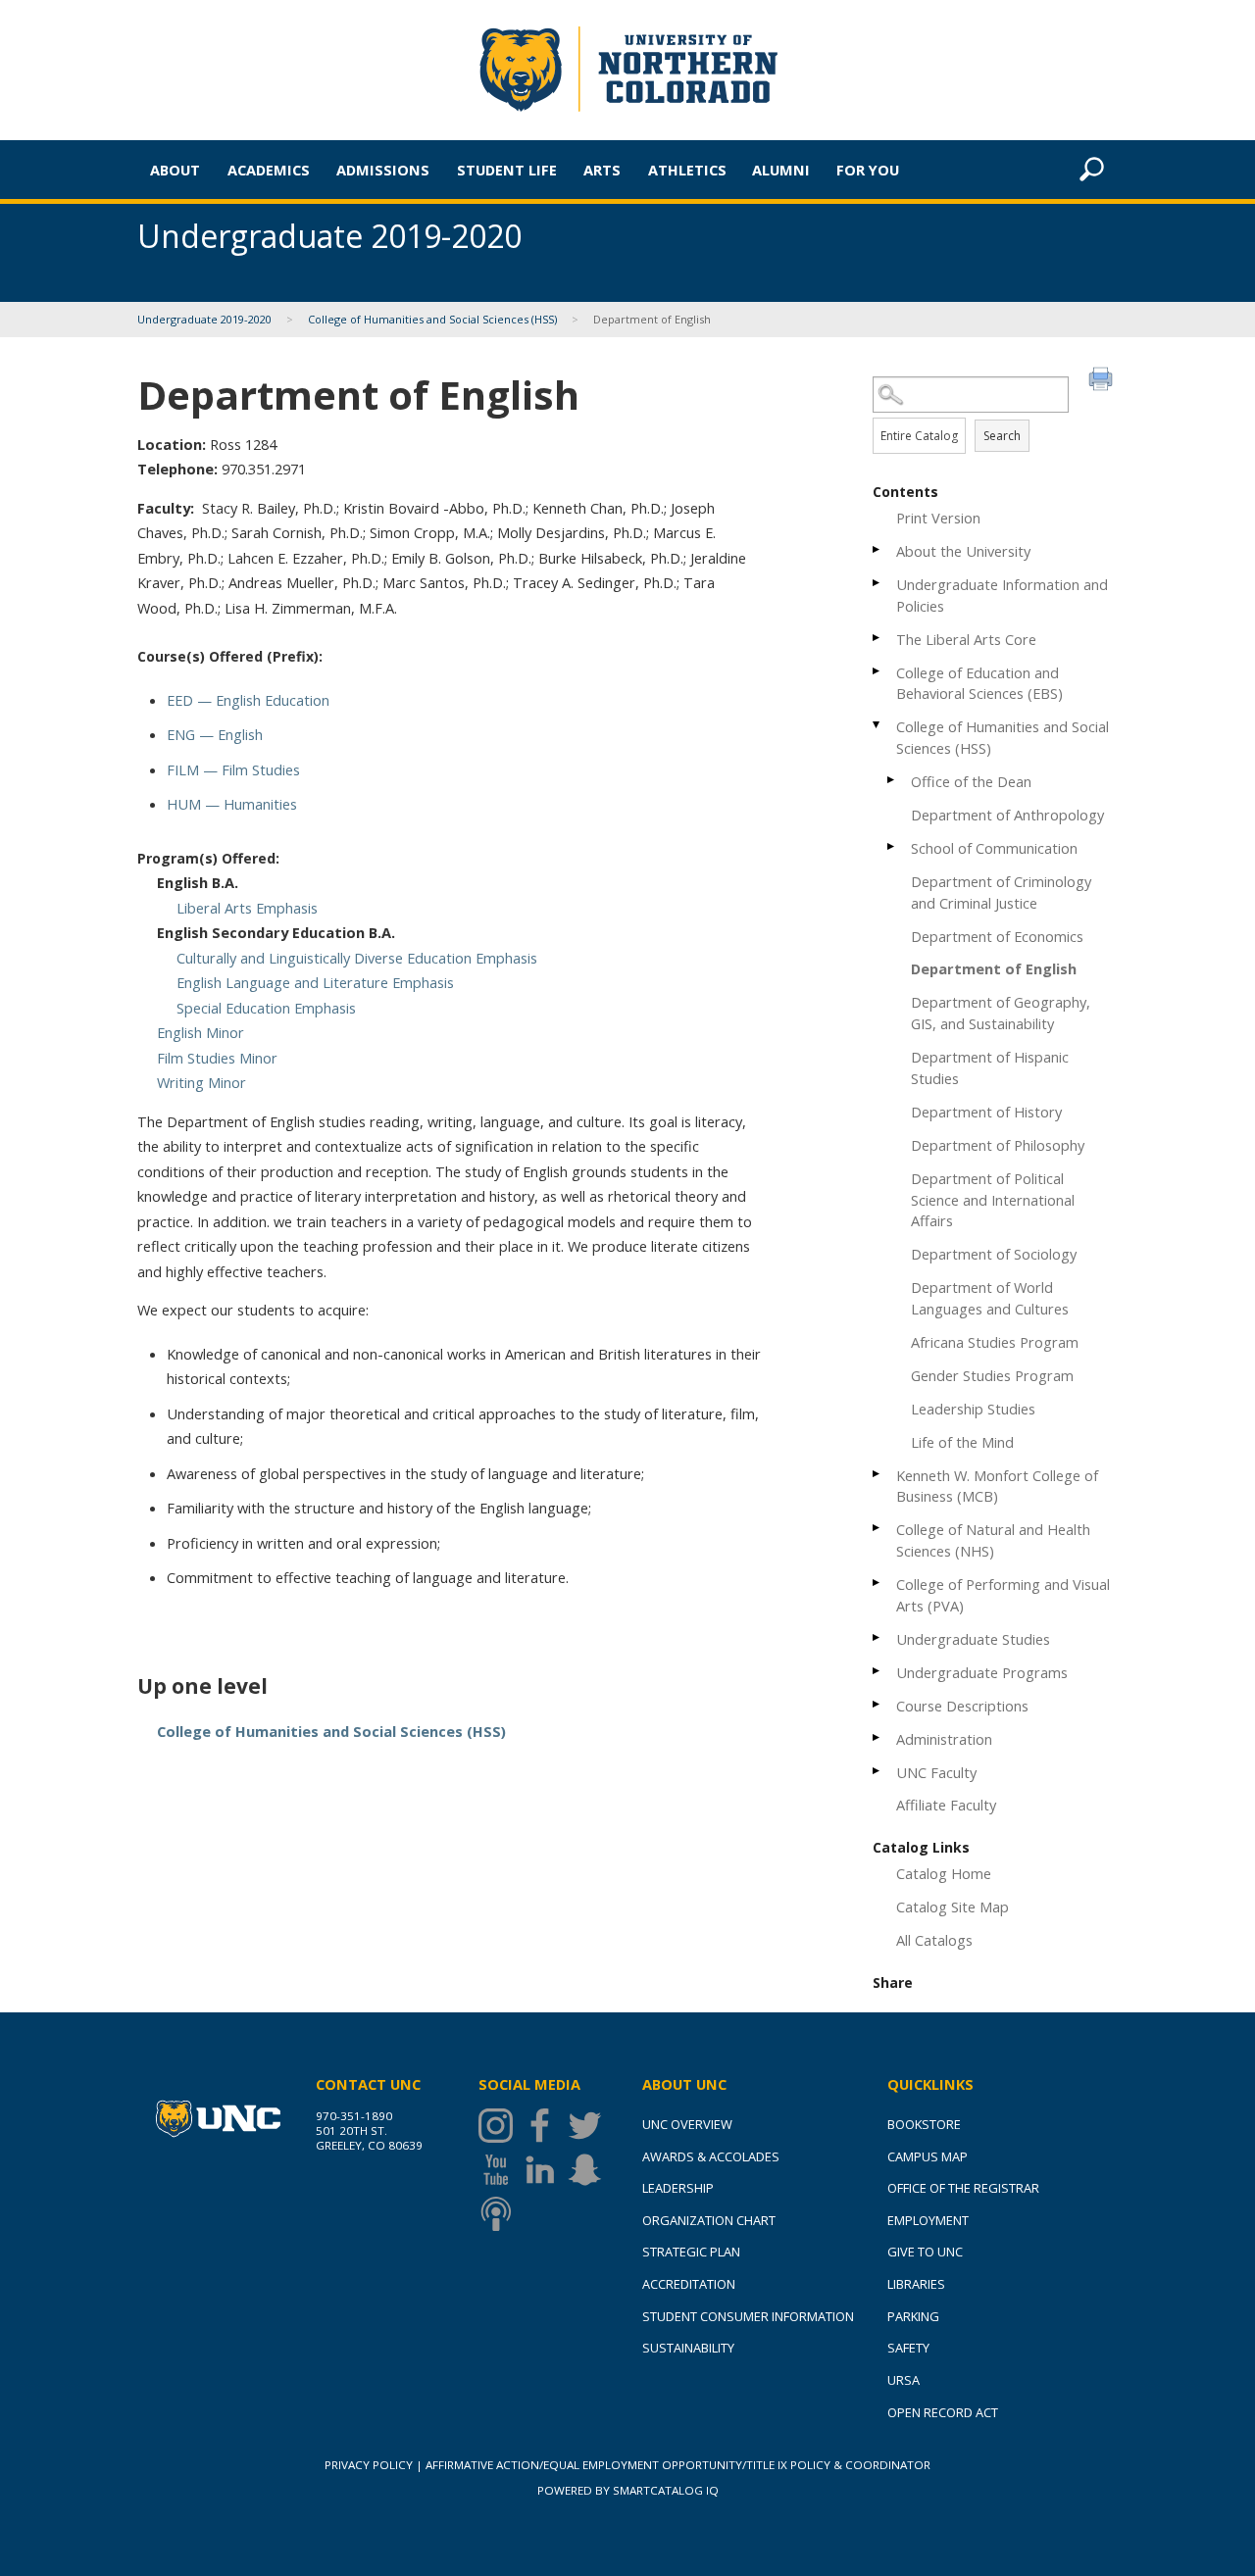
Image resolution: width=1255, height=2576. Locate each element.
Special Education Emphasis (266, 1008)
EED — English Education (248, 700)
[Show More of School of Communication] (892, 846)
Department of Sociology (994, 1254)
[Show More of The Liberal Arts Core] (878, 638)
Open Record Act (943, 2412)
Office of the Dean (971, 781)
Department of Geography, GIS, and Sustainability (1001, 1013)
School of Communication (994, 848)
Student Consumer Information (748, 2316)
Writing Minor (201, 1082)
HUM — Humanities (232, 804)
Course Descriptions (962, 1706)
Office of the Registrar (963, 2188)
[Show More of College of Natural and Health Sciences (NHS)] (878, 1528)
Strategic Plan (691, 2252)
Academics (269, 170)
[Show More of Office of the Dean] (892, 780)
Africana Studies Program (995, 1342)
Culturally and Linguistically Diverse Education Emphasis (357, 958)
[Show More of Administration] (878, 1737)
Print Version (938, 518)
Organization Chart (709, 2220)
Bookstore (924, 2124)
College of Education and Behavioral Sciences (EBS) (979, 683)
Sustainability (688, 2348)
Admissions (383, 170)
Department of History (986, 1112)
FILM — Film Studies (233, 769)
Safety (908, 2348)
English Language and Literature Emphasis (315, 982)
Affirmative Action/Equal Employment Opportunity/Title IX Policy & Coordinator (678, 2465)
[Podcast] (501, 2214)
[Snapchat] (590, 2170)
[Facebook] (545, 2126)
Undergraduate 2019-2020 (204, 319)
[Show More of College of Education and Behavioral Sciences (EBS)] (878, 671)
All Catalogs (934, 1940)
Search (1002, 436)
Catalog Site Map (953, 1907)
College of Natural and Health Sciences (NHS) (993, 1540)
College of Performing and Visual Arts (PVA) (1003, 1595)
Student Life (507, 170)
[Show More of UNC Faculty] (878, 1771)
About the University (963, 551)
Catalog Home (944, 1873)
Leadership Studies (973, 1409)
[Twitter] (590, 2126)
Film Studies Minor (217, 1058)
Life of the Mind (962, 1442)
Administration (944, 1739)
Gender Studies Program (992, 1375)
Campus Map (928, 2156)
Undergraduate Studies (973, 1639)
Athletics (687, 170)
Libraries (916, 2284)
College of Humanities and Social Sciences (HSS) (432, 319)
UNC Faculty (936, 1772)
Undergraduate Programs (982, 1672)
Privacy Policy (369, 2465)
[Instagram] (501, 2126)
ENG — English (215, 734)
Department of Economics (997, 936)
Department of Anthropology (1007, 815)
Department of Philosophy (998, 1145)
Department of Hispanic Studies (990, 1067)
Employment (928, 2220)
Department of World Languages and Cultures (990, 1298)
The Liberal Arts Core (966, 639)
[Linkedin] (545, 2170)
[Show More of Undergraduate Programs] (878, 1671)
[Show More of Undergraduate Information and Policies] (878, 583)
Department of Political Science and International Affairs (993, 1200)
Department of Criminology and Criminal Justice (1001, 892)
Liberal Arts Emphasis (247, 908)
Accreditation (689, 2284)
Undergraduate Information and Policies (1002, 595)
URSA (904, 2380)
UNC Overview (687, 2124)
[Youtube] (501, 2170)
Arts (602, 170)
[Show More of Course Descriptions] (878, 1704)
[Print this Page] (1103, 381)
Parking (913, 2316)
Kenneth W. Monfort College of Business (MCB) (997, 1486)
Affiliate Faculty (946, 1805)
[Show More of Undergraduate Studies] (878, 1637)
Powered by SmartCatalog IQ (628, 2490)
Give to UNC (925, 2252)
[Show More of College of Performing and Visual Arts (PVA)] (878, 1583)
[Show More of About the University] (878, 549)
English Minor (201, 1032)
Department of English (994, 968)
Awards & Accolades (711, 2156)
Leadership (678, 2188)
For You (868, 170)
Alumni (781, 170)
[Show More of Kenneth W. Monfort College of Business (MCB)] (878, 1474)
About (175, 170)
